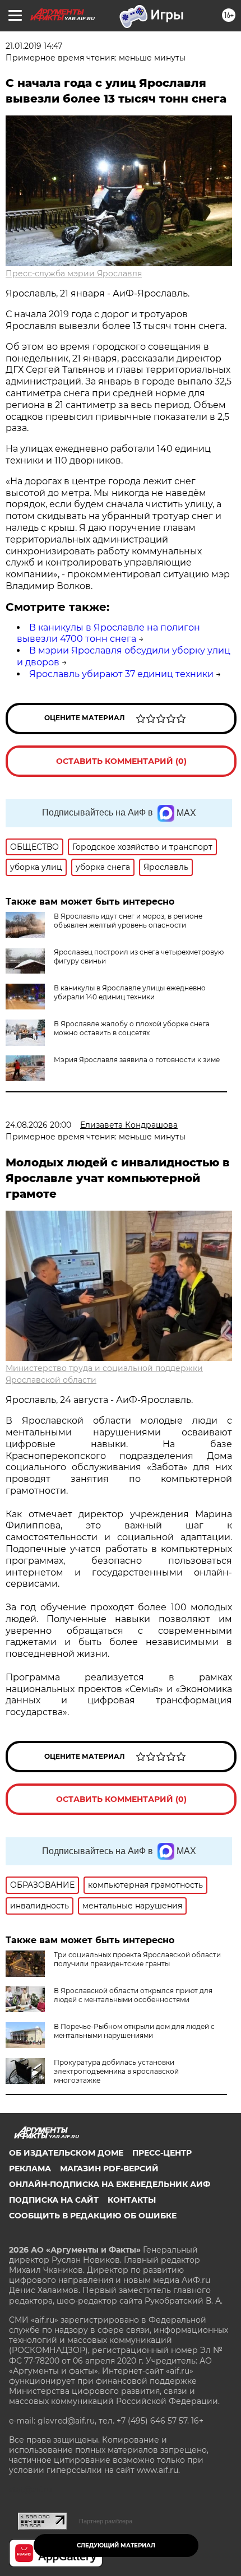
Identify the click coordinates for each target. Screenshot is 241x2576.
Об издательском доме (66, 2153)
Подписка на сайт (54, 2200)
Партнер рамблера (106, 2521)
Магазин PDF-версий (109, 2169)
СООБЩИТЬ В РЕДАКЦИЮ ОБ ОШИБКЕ (93, 2216)
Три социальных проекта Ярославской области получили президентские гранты (137, 1959)
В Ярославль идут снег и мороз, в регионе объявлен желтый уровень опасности (128, 921)
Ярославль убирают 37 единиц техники (121, 674)
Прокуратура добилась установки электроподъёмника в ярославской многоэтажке (116, 2071)
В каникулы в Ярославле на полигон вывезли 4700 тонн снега (108, 633)
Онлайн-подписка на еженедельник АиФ (110, 2184)
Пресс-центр (162, 2153)
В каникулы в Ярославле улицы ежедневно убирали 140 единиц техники (130, 992)
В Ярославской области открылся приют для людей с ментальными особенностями (133, 1995)
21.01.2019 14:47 (34, 46)
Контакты (132, 2200)
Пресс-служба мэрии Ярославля (74, 274)
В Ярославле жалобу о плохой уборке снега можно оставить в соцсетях (132, 1028)
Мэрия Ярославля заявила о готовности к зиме (137, 1060)
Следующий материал (116, 2545)
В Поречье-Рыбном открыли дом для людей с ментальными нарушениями (134, 2031)
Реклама (30, 2169)
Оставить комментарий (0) (121, 761)
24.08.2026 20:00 (38, 1125)
